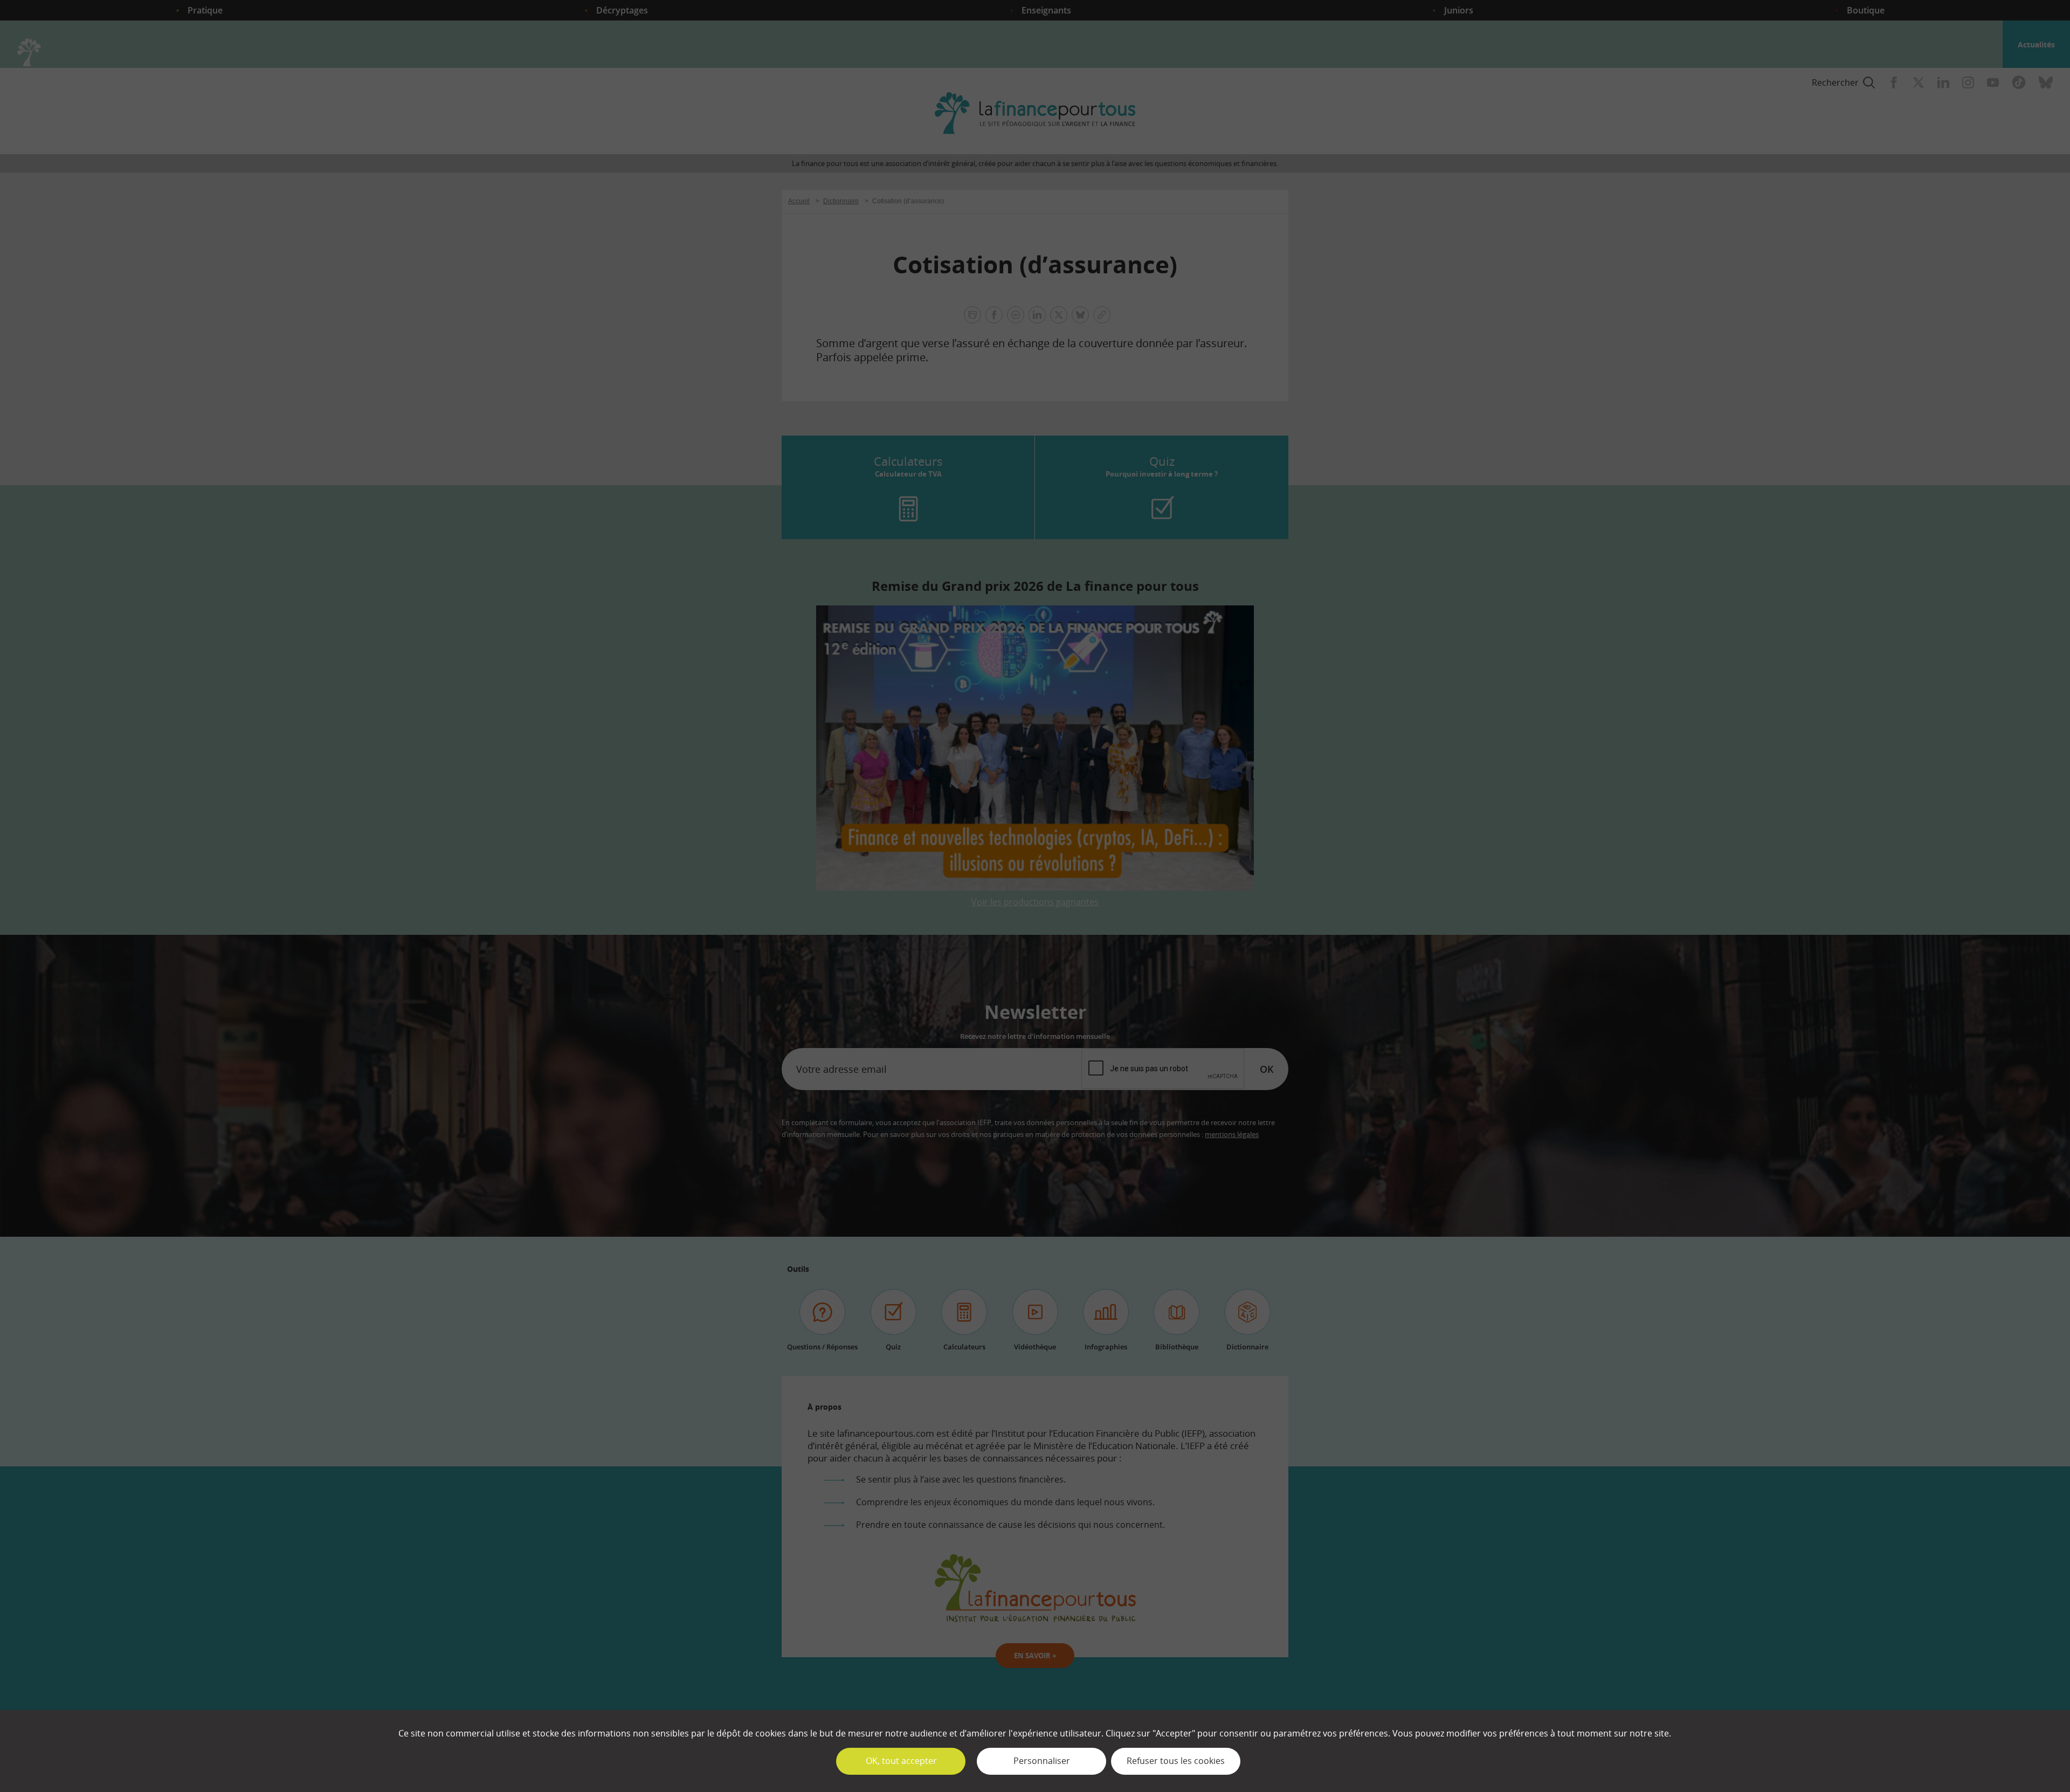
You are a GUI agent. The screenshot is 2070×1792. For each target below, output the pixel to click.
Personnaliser (1042, 1761)
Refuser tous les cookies (1176, 1761)
